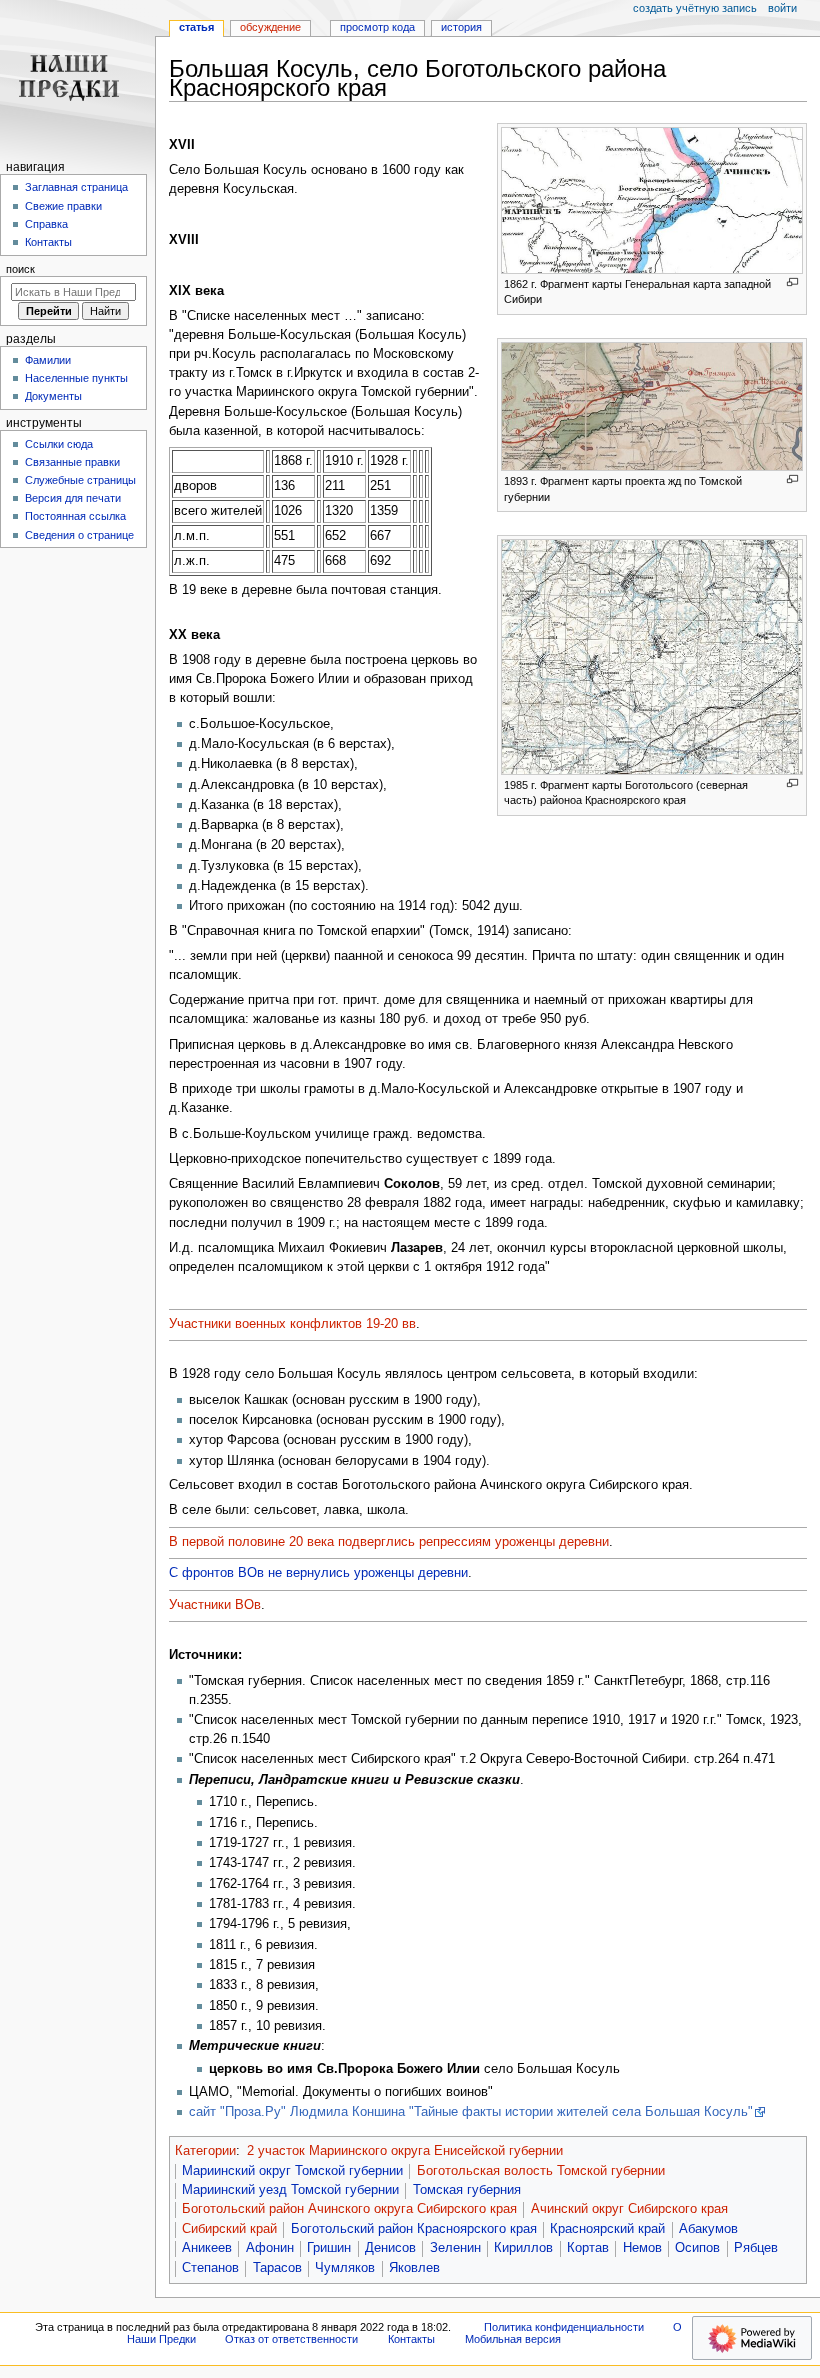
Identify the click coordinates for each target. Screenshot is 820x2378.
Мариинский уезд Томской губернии (290, 2190)
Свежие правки (63, 206)
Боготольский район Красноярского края (414, 2229)
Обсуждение (270, 27)
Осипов (697, 2248)
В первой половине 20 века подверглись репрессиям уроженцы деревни (389, 1542)
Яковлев (414, 2268)
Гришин (329, 2248)
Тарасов (277, 2268)
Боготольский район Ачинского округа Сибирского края (349, 2209)
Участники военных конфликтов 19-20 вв (292, 1324)
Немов (642, 2248)
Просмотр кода (377, 27)
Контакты (48, 242)
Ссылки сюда (59, 444)
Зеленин (455, 2248)
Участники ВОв (215, 1605)
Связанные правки (72, 462)
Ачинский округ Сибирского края (629, 2209)
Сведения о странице (79, 535)
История (461, 27)
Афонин (270, 2248)
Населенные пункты (76, 378)
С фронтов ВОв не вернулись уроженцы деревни (318, 1573)
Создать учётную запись (695, 8)
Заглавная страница (76, 187)
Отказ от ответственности (291, 2339)
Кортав (588, 2248)
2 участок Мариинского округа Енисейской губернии (405, 2151)
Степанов (210, 2268)
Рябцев (756, 2248)
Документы (53, 396)
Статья (196, 27)
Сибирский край (229, 2229)
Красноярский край (607, 2229)
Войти (782, 8)
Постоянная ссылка (75, 516)
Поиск (20, 269)
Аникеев (207, 2248)
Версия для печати (73, 498)
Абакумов (708, 2229)
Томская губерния (467, 2190)
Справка (46, 224)
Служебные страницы (80, 480)
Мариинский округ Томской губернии (292, 2171)
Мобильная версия (513, 2339)
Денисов (390, 2248)
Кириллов (523, 2248)
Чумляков (345, 2268)
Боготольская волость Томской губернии (541, 2171)
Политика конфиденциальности (564, 2327)
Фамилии (48, 360)
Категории (205, 2151)
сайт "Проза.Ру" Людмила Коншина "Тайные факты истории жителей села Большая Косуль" (471, 2112)
